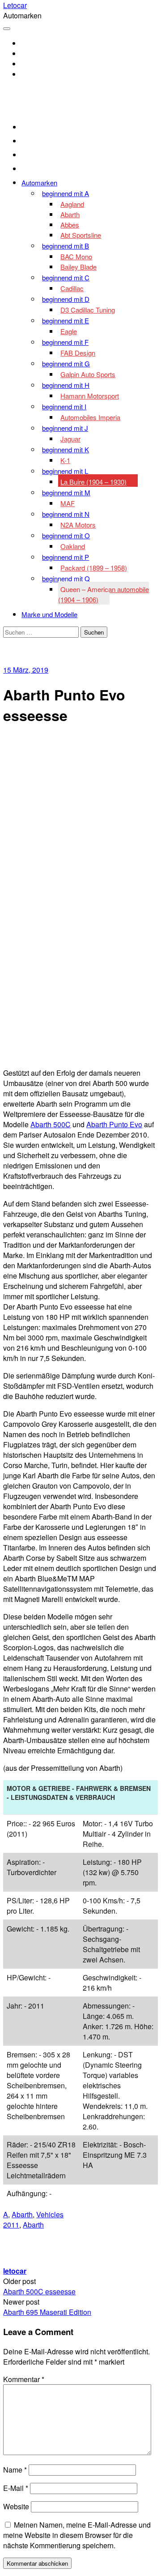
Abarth (22, 2214)
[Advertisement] (80, 816)
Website (16, 2506)
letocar (15, 2271)
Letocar (15, 5)
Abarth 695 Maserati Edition (47, 2312)
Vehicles (50, 2214)
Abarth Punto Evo (114, 1124)
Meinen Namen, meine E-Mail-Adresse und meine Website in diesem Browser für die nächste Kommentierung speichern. (77, 2535)
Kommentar (24, 2379)
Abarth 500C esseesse (39, 2291)
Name (15, 2470)
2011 (11, 2225)
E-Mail (16, 2488)
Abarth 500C (51, 1124)
